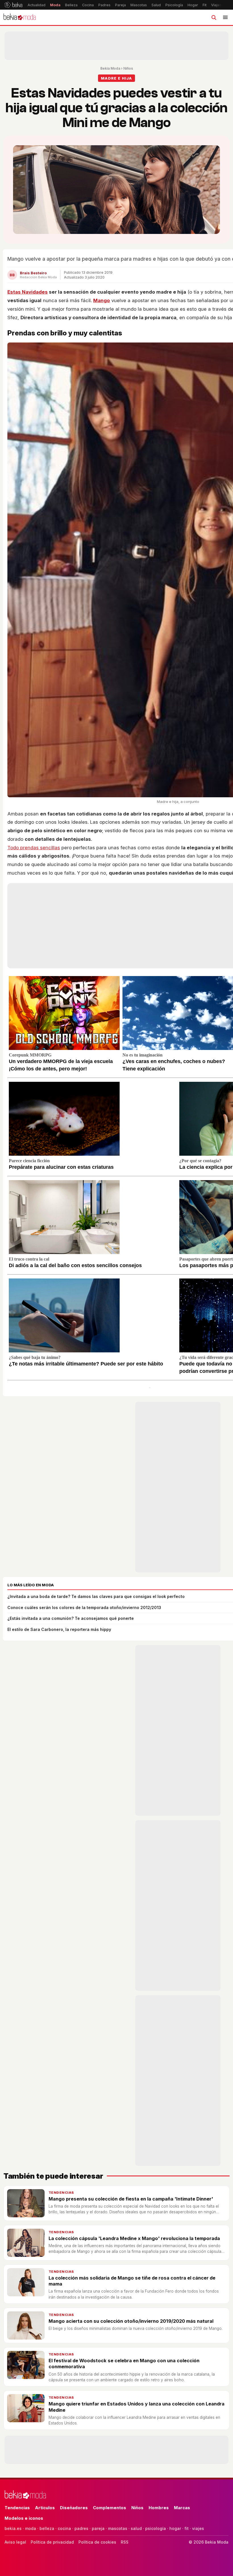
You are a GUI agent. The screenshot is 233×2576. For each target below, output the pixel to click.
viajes (198, 2528)
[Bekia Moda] (20, 17)
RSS (125, 2542)
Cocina (88, 5)
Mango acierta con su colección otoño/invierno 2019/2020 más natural (131, 2321)
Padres (104, 5)
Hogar (193, 5)
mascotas (118, 2528)
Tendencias (61, 2193)
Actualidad (37, 5)
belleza (47, 2528)
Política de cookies (97, 2542)
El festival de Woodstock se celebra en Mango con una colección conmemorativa (124, 2364)
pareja (98, 2528)
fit (187, 2528)
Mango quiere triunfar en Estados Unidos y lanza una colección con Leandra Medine (137, 2407)
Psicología (174, 5)
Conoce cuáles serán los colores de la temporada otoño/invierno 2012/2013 (84, 1607)
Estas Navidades (28, 292)
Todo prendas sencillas (34, 848)
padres (81, 2528)
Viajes (216, 5)
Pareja (120, 5)
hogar (175, 2528)
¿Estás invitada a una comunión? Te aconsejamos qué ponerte (71, 1618)
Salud (156, 5)
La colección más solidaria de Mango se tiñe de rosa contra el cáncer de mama (132, 2281)
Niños (128, 68)
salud (136, 2528)
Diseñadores (74, 2508)
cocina (64, 2528)
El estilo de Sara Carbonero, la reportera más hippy (59, 1629)
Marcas (182, 2508)
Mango (102, 300)
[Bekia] (13, 5)
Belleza (71, 5)
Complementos (110, 2508)
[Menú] (225, 17)
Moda (55, 5)
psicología (156, 2528)
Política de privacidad (52, 2542)
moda (31, 2528)
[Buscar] (214, 17)
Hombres (159, 2508)
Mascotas (139, 5)
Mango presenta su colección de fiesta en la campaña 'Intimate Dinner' (131, 2199)
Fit (205, 5)
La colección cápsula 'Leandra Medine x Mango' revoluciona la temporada (134, 2238)
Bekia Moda (110, 68)
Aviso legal (15, 2542)
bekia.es (13, 2528)
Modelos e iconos (24, 2518)
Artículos (45, 2508)
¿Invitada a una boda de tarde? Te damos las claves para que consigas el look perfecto (96, 1596)
